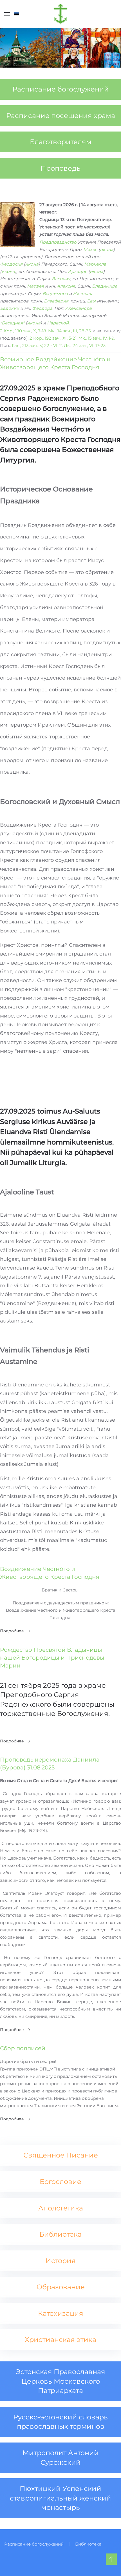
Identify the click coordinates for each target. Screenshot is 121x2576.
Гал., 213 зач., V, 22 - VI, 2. (37, 345)
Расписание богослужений (34, 2544)
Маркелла (95, 264)
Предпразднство (58, 242)
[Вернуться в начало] (60, 14)
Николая (82, 294)
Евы (91, 301)
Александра (79, 308)
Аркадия (78, 271)
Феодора (42, 308)
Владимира (105, 286)
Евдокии (10, 308)
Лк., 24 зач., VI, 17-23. (85, 345)
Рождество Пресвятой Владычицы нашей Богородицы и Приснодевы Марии (52, 1658)
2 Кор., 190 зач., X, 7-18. (23, 331)
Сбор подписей (23, 2048)
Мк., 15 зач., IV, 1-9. (97, 338)
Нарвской (58, 323)
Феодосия (11, 264)
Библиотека (88, 2544)
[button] (7, 14)
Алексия (66, 286)
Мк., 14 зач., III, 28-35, (70, 331)
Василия (61, 279)
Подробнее (12, 1631)
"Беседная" (12, 323)
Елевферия (56, 301)
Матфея (35, 286)
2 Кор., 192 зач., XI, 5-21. (53, 338)
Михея (90, 249)
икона (107, 249)
